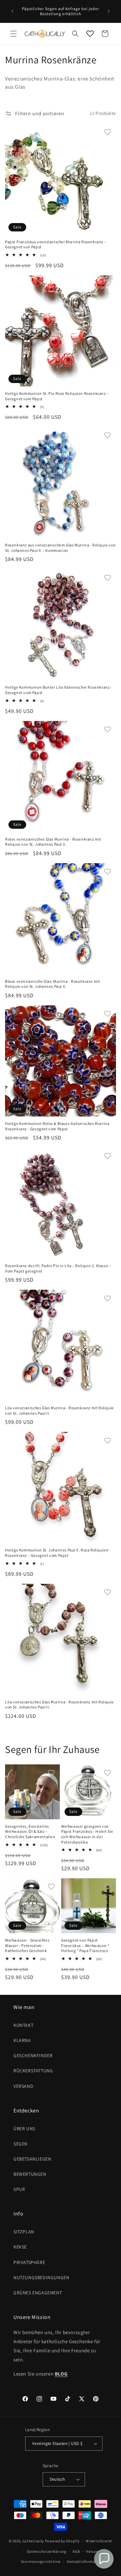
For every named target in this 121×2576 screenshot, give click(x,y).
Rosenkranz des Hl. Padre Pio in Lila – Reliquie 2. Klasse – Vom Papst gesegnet (58, 1268)
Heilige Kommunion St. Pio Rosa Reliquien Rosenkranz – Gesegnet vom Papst (57, 396)
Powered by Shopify (62, 2541)
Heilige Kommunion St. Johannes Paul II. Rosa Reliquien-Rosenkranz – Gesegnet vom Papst (57, 1553)
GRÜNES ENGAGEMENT (38, 2293)
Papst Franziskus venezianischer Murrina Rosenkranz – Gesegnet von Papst (56, 244)
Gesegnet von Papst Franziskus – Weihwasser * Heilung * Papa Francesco (85, 1945)
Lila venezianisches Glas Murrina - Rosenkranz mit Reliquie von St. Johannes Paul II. (59, 1410)
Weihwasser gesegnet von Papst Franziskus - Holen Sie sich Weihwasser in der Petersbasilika (87, 1834)
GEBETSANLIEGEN (32, 2159)
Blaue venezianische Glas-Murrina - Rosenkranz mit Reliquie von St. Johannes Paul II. (52, 984)
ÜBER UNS (24, 2129)
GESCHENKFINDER (33, 2055)
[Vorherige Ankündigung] (12, 11)
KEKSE (20, 2247)
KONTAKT (23, 2025)
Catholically (33, 2541)
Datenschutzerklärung (47, 2551)
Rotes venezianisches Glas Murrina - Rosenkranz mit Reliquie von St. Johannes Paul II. (53, 842)
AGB (76, 2551)
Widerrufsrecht (99, 2541)
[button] (13, 34)
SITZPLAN (24, 2232)
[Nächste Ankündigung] (109, 11)
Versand (93, 2551)
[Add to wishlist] (108, 132)
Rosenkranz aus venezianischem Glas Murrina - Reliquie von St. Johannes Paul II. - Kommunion (60, 548)
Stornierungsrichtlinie (41, 2562)
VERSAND (23, 2086)
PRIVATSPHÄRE (29, 2262)
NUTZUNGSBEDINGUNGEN (41, 2277)
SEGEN (21, 2144)
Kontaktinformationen (87, 2562)
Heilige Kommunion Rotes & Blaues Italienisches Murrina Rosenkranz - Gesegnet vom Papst (57, 1126)
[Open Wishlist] (90, 34)
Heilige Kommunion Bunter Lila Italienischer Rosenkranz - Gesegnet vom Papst (59, 690)
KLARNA (22, 2040)
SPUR (19, 2189)
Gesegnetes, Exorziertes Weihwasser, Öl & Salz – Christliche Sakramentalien (30, 1831)
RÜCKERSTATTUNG (33, 2071)
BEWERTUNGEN (30, 2174)
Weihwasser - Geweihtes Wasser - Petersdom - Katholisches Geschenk (27, 1945)
